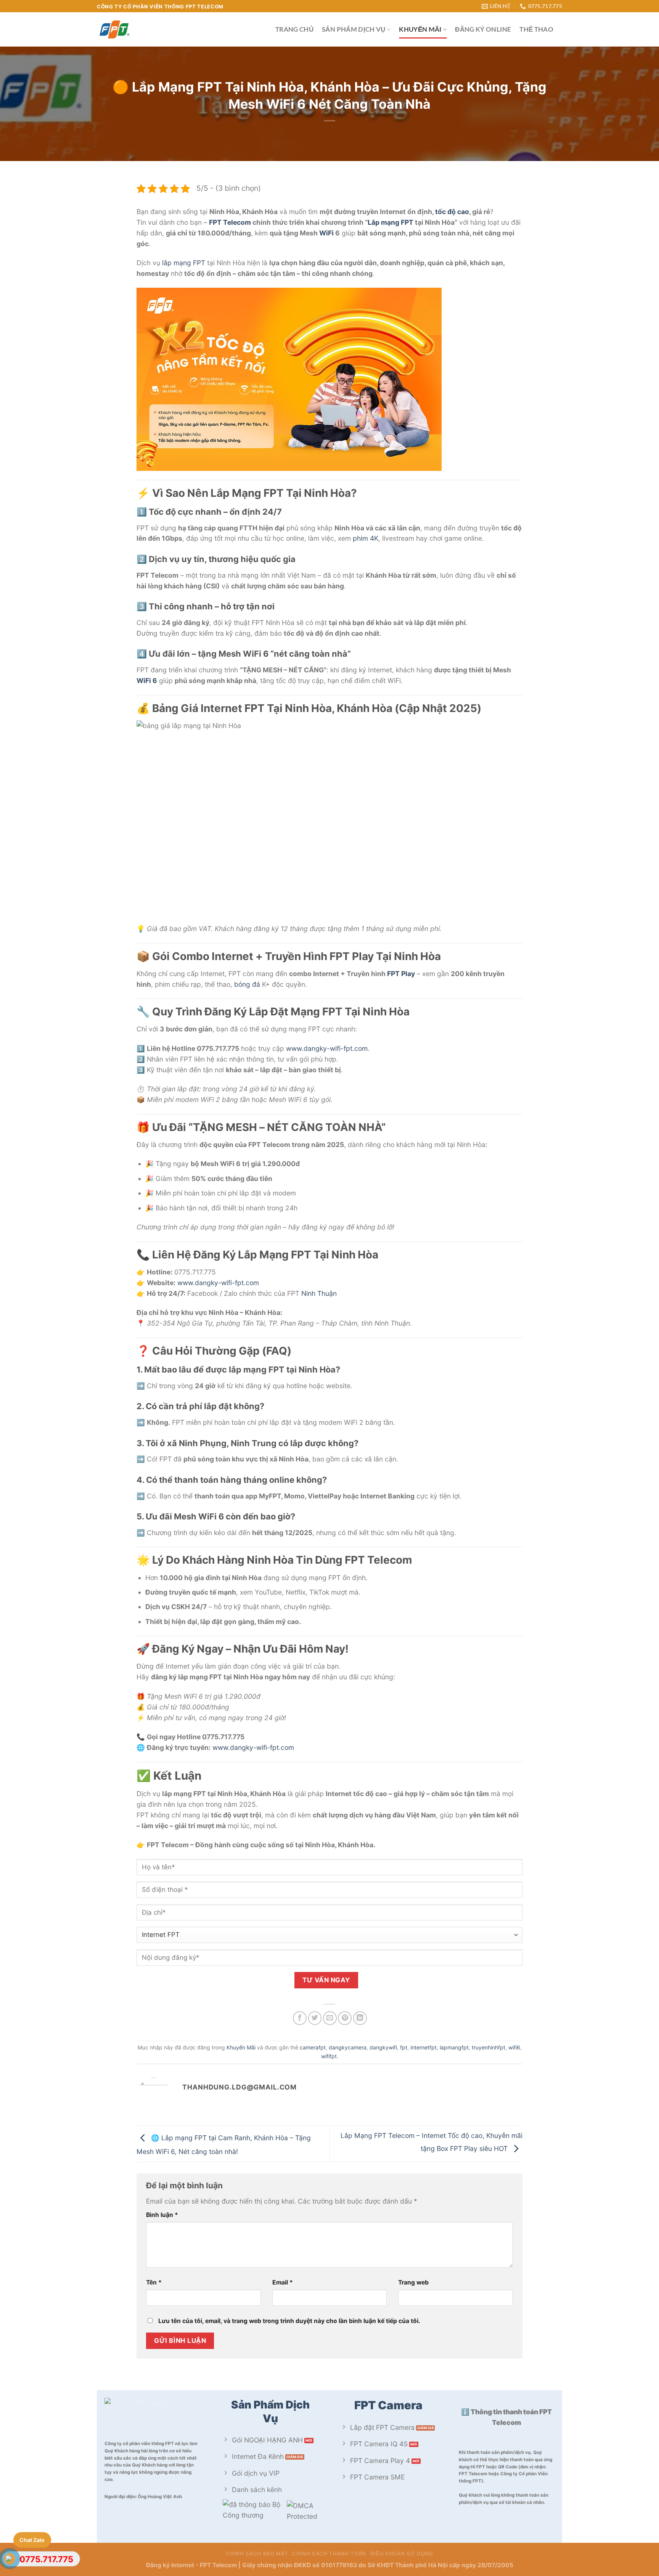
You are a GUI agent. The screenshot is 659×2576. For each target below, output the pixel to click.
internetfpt (424, 2047)
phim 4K (366, 538)
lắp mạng (177, 263)
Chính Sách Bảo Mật (257, 2553)
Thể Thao (536, 29)
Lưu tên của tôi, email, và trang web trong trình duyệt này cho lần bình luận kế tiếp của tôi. (289, 2321)
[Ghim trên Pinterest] (345, 2018)
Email (283, 2282)
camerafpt (313, 2047)
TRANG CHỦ (294, 29)
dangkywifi (383, 2047)
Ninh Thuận (319, 1293)
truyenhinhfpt (489, 2047)
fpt (404, 2047)
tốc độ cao (452, 212)
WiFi (326, 233)
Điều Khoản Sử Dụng (402, 2553)
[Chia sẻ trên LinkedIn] (360, 2018)
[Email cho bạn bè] (330, 2018)
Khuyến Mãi (420, 29)
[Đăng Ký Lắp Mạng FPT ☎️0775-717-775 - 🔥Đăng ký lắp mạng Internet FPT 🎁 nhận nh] (180, 29)
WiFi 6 (147, 681)
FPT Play (401, 974)
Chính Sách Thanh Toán (329, 2553)
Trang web (413, 2282)
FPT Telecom (230, 222)
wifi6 (514, 2047)
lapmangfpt (454, 2047)
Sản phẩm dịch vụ (354, 29)
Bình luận (162, 2215)
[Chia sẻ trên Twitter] (315, 2018)
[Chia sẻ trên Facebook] (300, 2018)
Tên (154, 2282)
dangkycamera (348, 2047)
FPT (199, 263)
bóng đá (247, 984)
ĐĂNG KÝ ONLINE (483, 29)
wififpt (329, 2056)
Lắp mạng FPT (391, 222)
